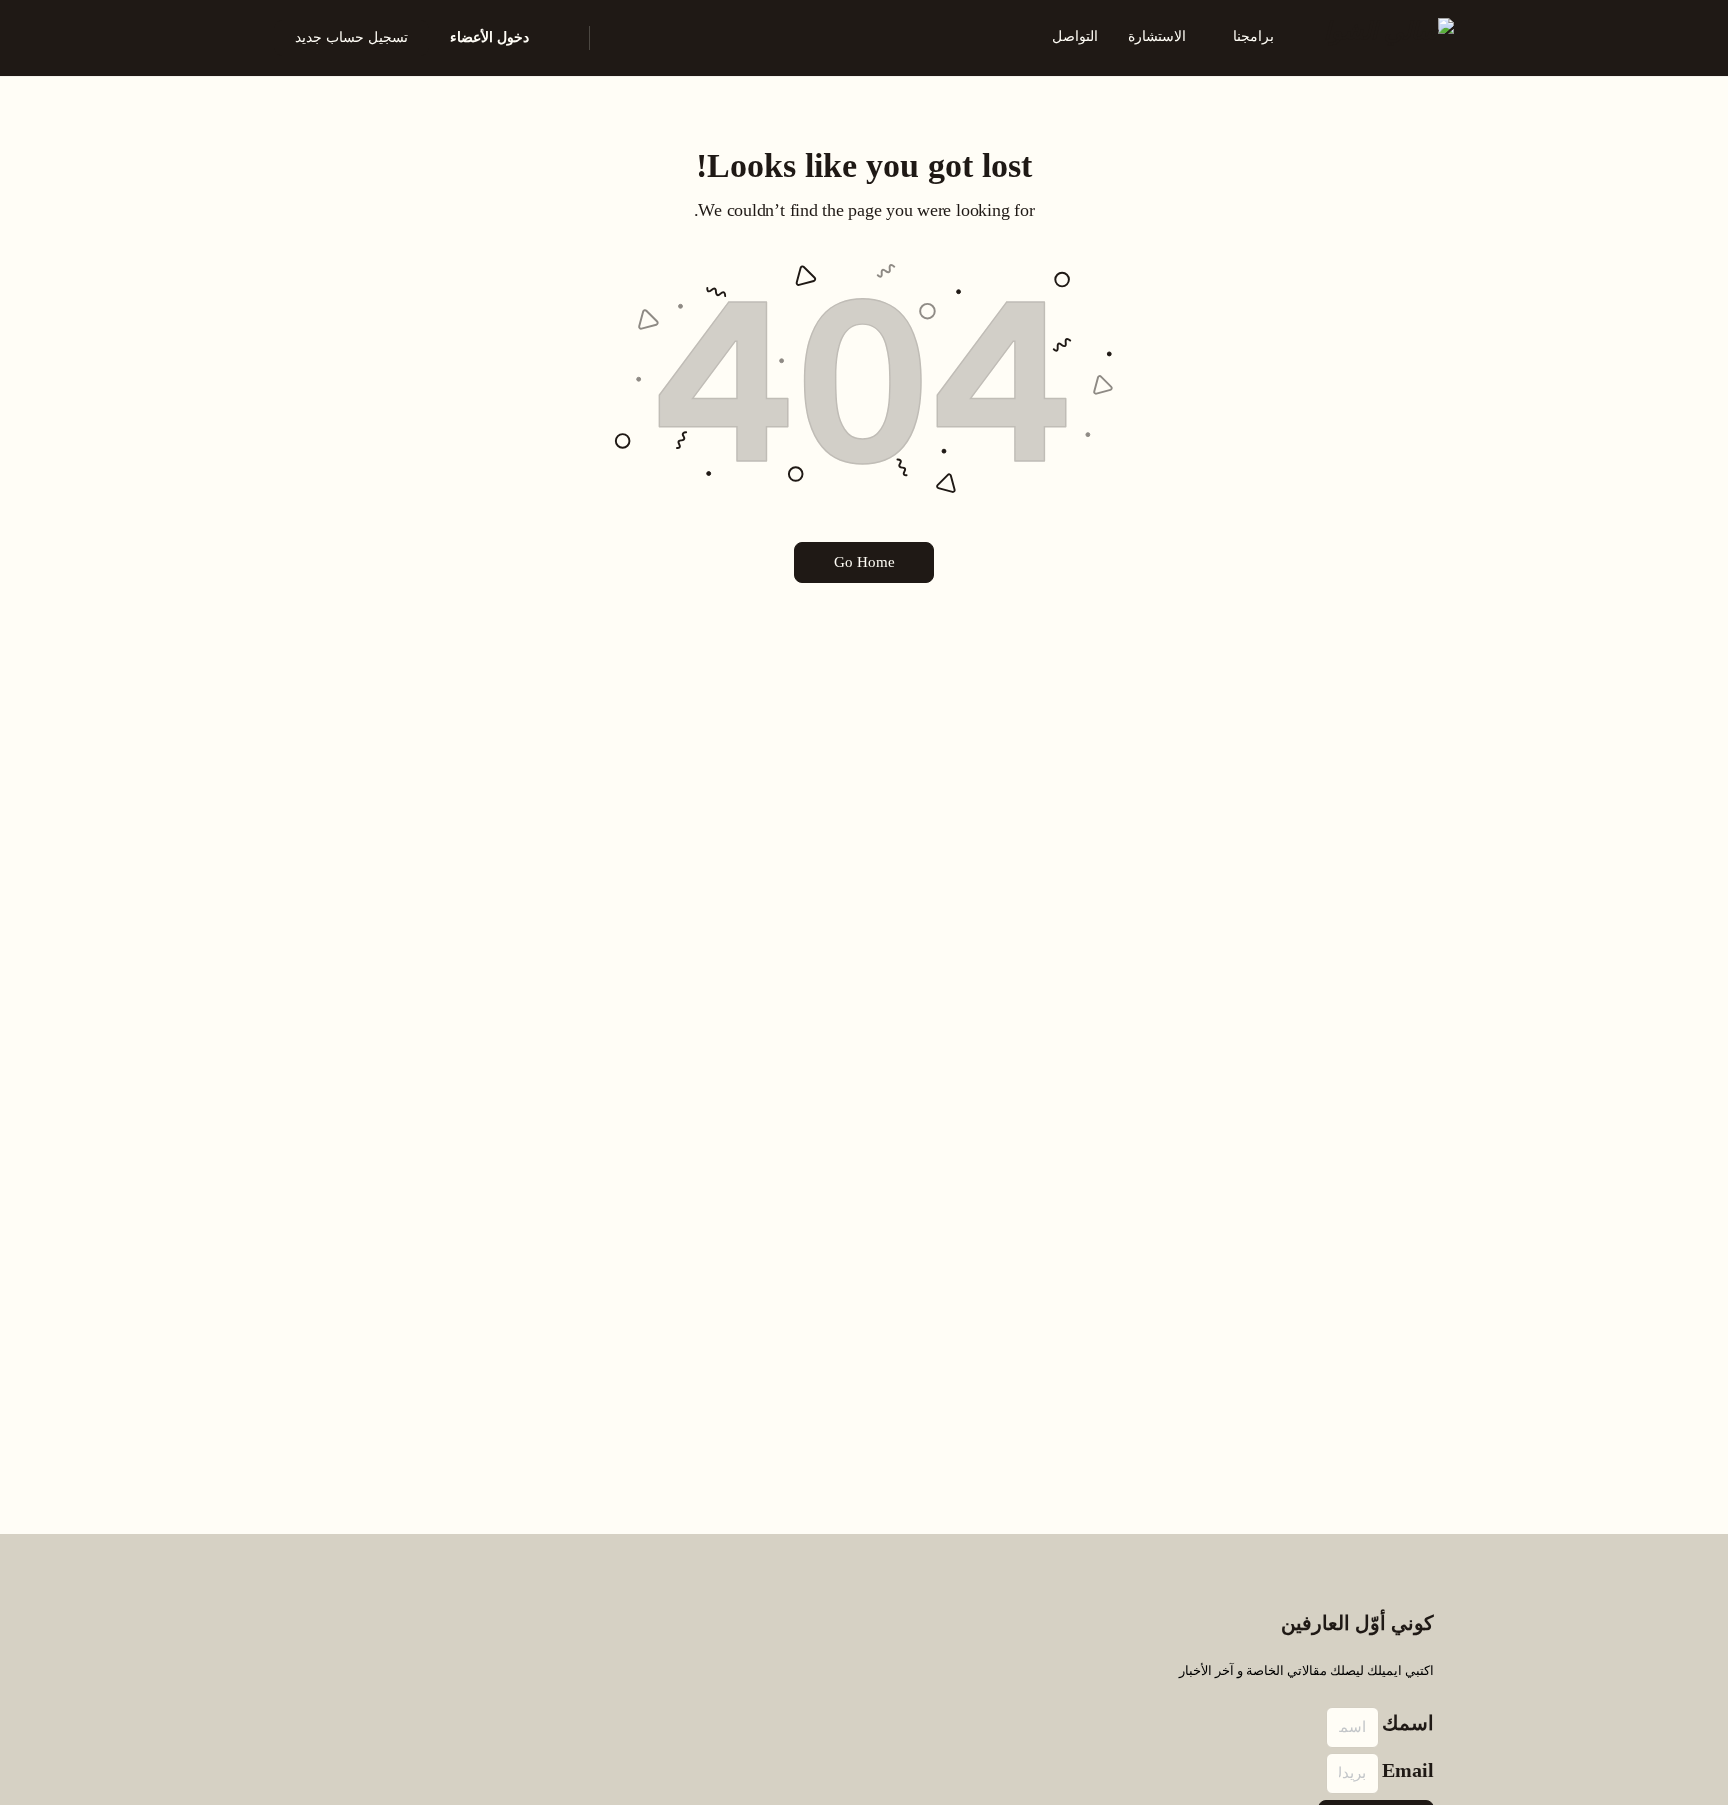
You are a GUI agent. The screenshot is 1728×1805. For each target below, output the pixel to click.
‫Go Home (864, 562)
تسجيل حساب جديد (351, 37)
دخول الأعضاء (489, 37)
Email (1408, 1770)
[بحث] (618, 38)
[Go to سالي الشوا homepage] (1389, 36)
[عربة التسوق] (561, 38)
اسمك (1408, 1723)
